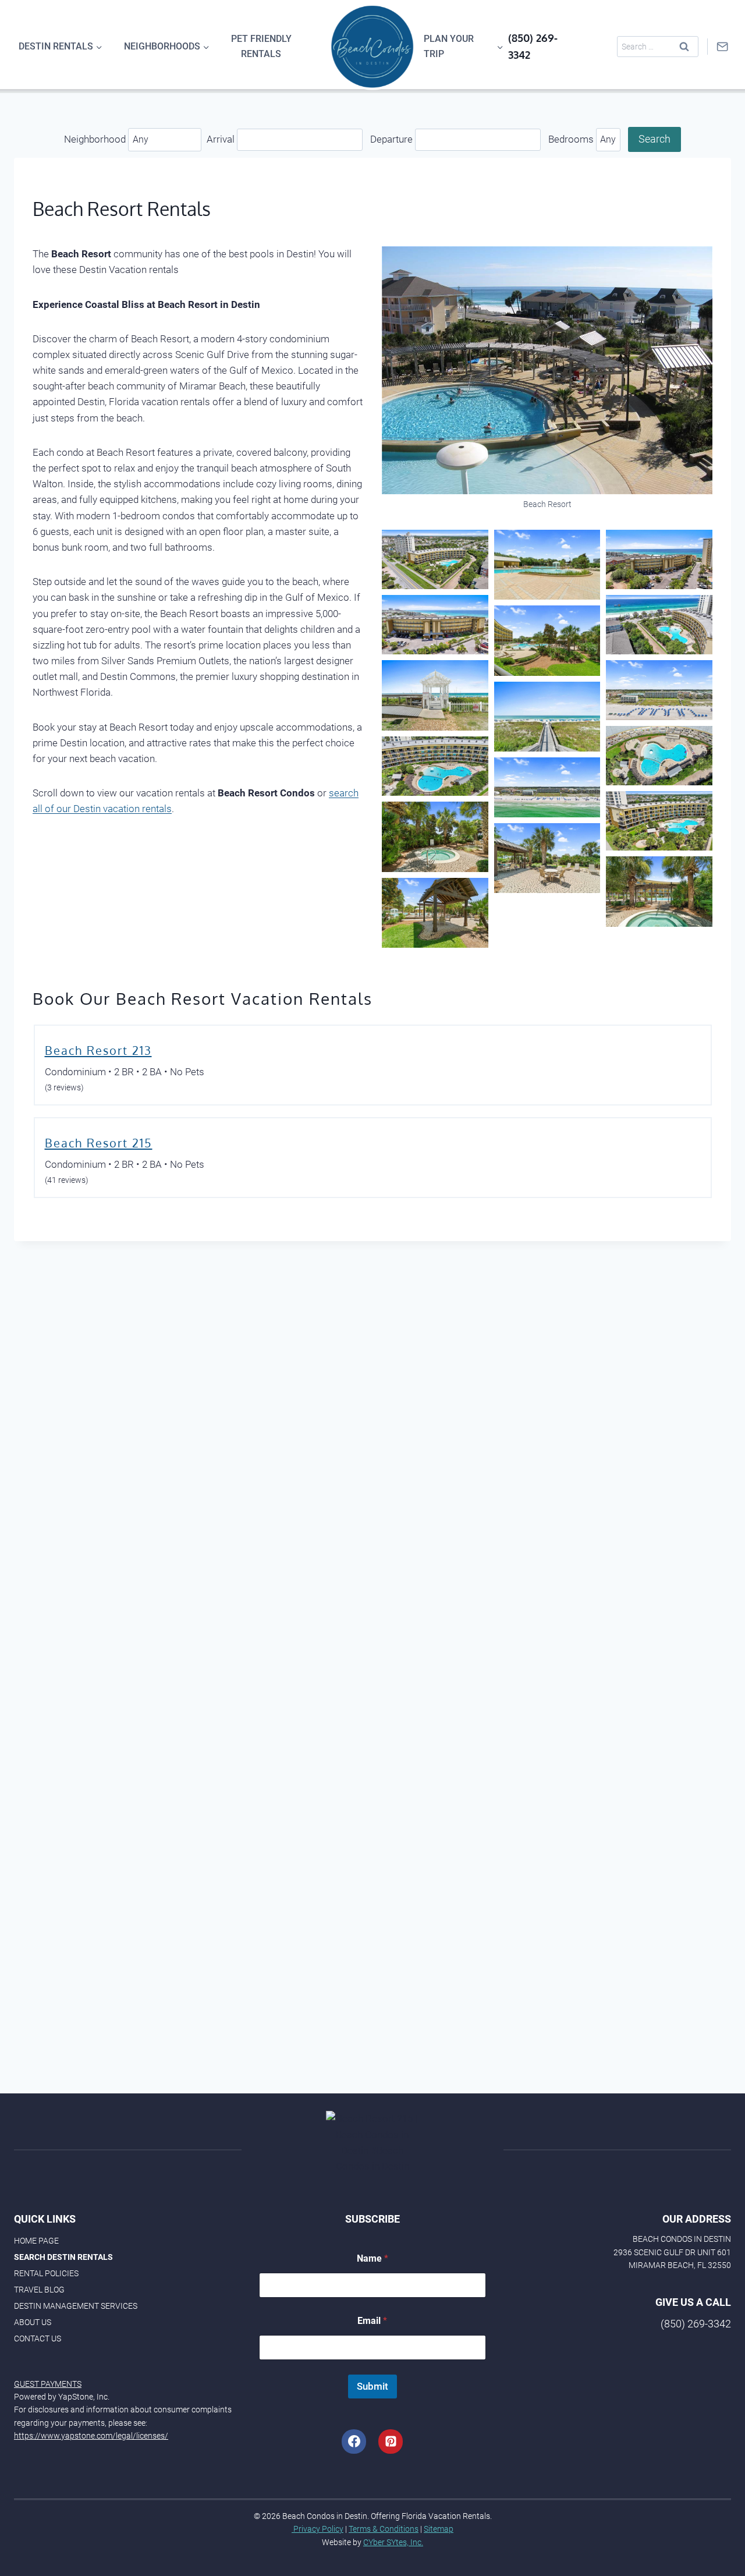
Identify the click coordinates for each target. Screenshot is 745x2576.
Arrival (222, 139)
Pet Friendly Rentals (261, 46)
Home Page (36, 2241)
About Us (33, 2322)
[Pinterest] (391, 2442)
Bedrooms (572, 139)
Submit (372, 2386)
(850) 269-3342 (696, 2324)
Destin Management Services (76, 2306)
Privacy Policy (317, 2529)
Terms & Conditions (384, 2529)
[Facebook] (354, 2442)
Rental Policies (46, 2273)
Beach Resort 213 (98, 1050)
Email (372, 2321)
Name (372, 2258)
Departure (393, 139)
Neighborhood (96, 139)
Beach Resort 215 (99, 1143)
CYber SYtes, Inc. (393, 2542)
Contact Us (38, 2338)
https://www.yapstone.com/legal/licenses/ (91, 2436)
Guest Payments (48, 2384)
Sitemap (439, 2529)
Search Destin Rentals (63, 2257)
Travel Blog (39, 2290)
